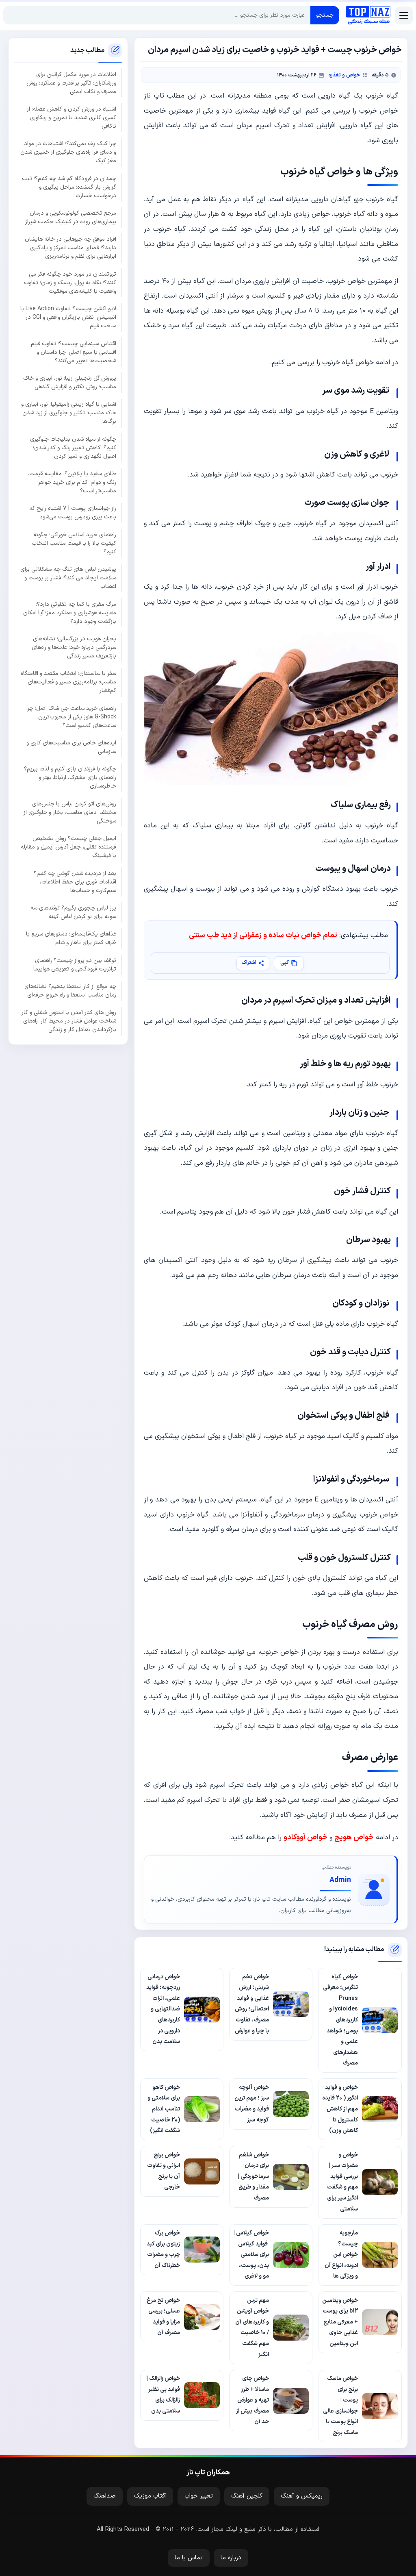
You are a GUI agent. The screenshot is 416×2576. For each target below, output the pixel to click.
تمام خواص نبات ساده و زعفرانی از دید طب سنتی (263, 935)
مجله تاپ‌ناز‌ (368, 15)
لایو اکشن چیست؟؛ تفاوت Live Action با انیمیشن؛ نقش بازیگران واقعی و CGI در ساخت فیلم (68, 317)
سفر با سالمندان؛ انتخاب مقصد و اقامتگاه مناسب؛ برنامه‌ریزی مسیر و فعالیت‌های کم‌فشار (68, 682)
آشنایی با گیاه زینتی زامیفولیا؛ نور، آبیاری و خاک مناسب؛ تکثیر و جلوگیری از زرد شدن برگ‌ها (69, 413)
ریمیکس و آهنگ (302, 2496)
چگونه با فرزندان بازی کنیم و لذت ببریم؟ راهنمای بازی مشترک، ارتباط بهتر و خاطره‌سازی (70, 778)
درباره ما (231, 2558)
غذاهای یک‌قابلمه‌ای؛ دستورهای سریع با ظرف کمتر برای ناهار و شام (71, 938)
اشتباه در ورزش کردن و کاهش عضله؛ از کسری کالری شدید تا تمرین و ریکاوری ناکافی (71, 118)
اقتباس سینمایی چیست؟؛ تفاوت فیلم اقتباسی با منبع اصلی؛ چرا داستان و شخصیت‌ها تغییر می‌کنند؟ (74, 352)
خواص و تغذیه (344, 75)
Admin (340, 1880)
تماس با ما (189, 2558)
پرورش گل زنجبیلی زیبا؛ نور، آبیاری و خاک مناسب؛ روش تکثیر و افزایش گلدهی (70, 383)
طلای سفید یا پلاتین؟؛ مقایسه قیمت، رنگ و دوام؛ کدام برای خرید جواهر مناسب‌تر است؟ (72, 482)
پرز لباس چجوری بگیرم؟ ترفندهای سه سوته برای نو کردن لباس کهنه (73, 912)
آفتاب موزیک (150, 2496)
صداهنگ (105, 2496)
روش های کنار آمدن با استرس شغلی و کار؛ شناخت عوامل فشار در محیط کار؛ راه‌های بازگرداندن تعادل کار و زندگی (68, 1021)
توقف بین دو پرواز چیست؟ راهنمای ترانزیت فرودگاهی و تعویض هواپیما (75, 965)
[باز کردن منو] (404, 15)
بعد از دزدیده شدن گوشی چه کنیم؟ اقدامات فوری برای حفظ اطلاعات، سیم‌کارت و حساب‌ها (75, 882)
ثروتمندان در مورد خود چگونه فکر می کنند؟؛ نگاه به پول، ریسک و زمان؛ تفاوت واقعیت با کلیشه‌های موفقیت (70, 283)
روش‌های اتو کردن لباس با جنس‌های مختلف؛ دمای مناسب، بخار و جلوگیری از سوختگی (70, 813)
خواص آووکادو (305, 1837)
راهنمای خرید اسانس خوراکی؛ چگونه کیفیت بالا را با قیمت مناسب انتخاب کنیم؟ (74, 543)
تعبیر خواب (199, 2496)
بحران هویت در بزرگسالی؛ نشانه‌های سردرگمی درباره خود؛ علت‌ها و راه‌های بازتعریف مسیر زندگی (74, 647)
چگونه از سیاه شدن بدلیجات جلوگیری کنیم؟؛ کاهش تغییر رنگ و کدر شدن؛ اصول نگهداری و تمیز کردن (73, 448)
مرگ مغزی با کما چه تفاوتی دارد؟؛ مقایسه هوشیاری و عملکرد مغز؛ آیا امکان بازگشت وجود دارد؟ (70, 613)
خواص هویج (354, 1837)
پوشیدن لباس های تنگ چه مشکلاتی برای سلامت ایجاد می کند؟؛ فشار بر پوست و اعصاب (68, 578)
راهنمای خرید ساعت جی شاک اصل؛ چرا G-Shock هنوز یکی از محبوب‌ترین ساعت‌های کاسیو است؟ (71, 717)
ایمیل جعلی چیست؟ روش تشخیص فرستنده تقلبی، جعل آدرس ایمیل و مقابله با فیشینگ (68, 847)
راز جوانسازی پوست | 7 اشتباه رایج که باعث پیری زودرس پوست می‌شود (73, 513)
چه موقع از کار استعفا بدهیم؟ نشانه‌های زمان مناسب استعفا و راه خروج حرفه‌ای (70, 991)
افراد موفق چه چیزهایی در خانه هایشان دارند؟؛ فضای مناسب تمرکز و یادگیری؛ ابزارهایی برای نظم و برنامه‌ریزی (70, 248)
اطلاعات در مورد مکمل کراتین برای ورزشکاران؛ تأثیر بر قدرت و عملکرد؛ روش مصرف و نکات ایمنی (71, 83)
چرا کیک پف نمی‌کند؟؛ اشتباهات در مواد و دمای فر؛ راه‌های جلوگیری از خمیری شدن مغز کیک (68, 152)
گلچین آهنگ (247, 2496)
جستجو (325, 15)
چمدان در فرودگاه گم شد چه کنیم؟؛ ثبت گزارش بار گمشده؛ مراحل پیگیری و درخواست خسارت (69, 187)
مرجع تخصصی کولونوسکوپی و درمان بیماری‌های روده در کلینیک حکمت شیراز (71, 218)
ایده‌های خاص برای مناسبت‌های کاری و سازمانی (71, 747)
